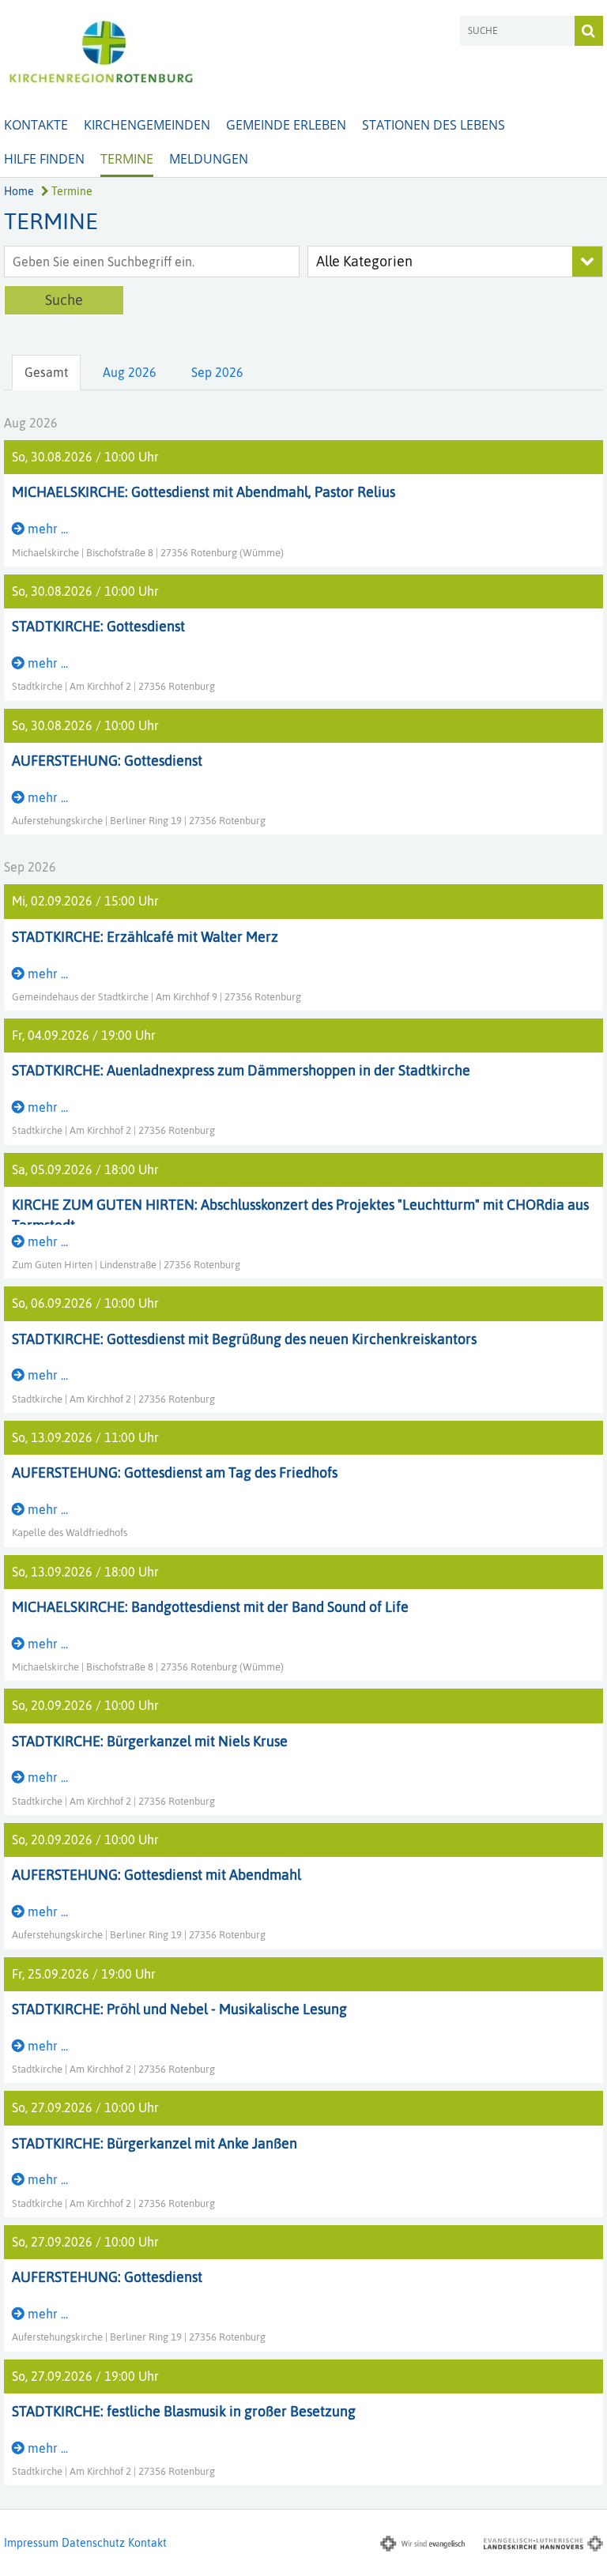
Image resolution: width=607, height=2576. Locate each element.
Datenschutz (93, 2543)
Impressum (31, 2543)
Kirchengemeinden (147, 125)
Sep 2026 (217, 372)
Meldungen (209, 159)
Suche (64, 300)
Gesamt (46, 372)
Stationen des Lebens (434, 125)
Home (19, 191)
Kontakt (147, 2543)
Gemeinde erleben (286, 125)
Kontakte (36, 125)
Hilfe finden (44, 159)
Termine (127, 159)
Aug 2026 (130, 372)
